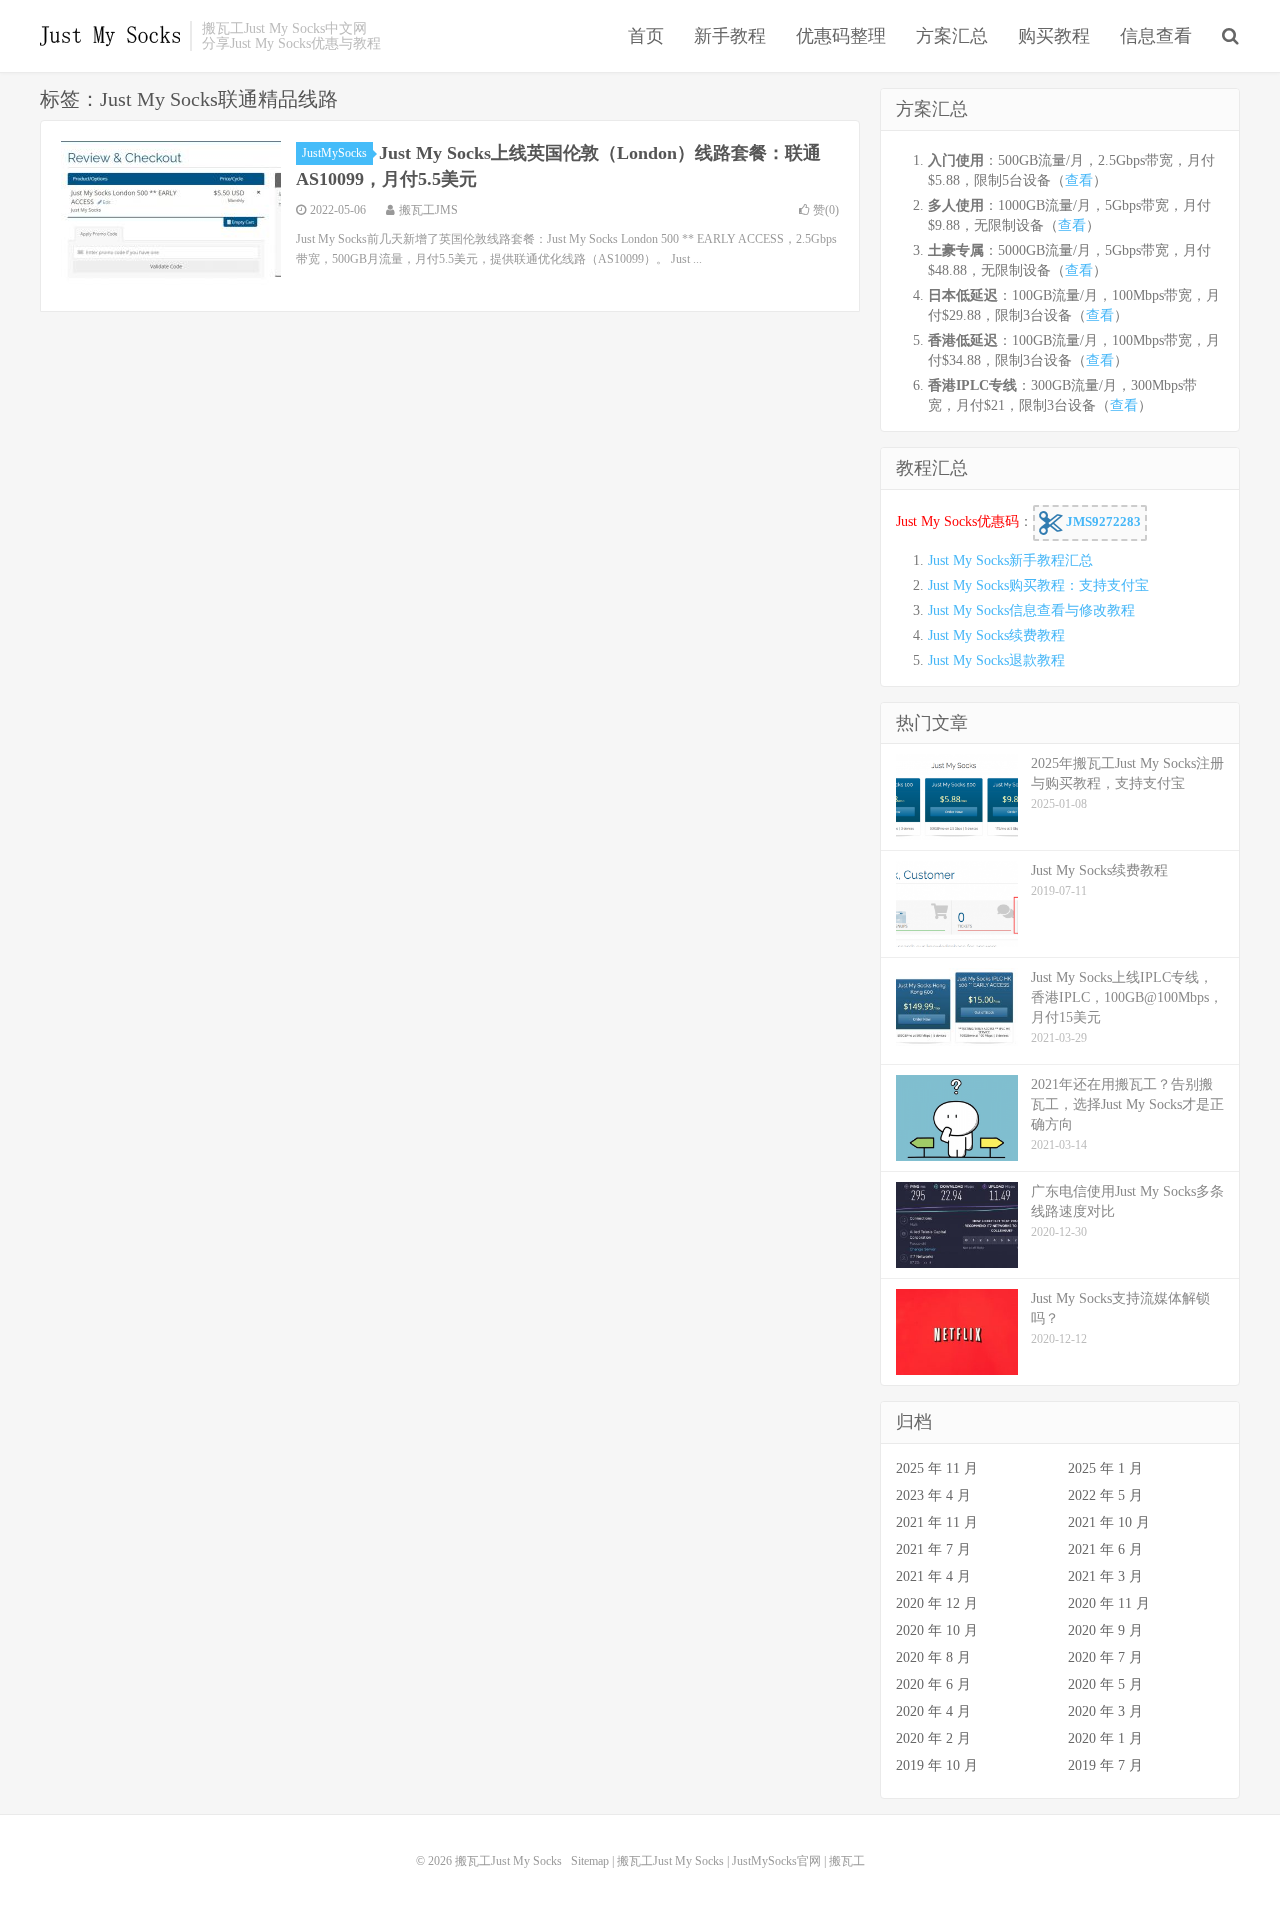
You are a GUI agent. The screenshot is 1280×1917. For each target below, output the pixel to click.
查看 (1079, 180)
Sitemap (590, 1861)
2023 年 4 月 (933, 1495)
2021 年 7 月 (933, 1549)
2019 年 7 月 (1105, 1765)
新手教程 (730, 36)
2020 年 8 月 (933, 1657)
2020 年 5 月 (1105, 1684)
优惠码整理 (841, 36)
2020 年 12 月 (937, 1603)
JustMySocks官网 (776, 1861)
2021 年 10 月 (1109, 1522)
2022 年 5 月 (1105, 1495)
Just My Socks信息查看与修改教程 (1031, 610)
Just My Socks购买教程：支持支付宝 (1038, 585)
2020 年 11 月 (1109, 1603)
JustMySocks (334, 153)
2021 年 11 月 (937, 1522)
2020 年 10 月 (937, 1630)
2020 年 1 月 (1105, 1738)
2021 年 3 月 (1105, 1576)
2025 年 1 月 (1105, 1468)
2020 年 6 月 (933, 1684)
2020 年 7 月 (1105, 1657)
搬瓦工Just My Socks (110, 36)
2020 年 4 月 (933, 1711)
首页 (646, 36)
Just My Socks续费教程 (996, 635)
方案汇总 (952, 36)
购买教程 (1054, 36)
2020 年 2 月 (933, 1738)
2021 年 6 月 (1105, 1549)
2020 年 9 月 (1105, 1630)
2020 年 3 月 (1105, 1711)
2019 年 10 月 (937, 1765)
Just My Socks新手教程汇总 (1010, 560)
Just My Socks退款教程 (996, 660)
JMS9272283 (1102, 521)
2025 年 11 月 (937, 1468)
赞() (826, 210)
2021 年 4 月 (933, 1576)
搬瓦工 (847, 1861)
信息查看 (1156, 36)
